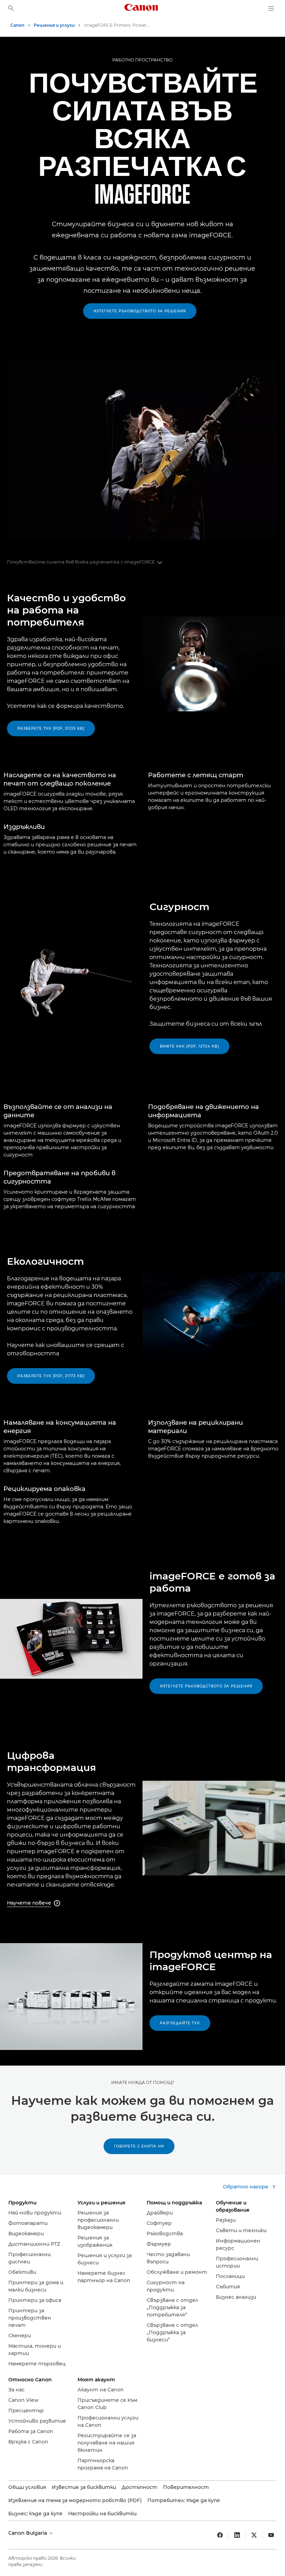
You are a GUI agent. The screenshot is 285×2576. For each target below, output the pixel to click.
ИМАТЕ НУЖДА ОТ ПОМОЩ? (143, 2082)
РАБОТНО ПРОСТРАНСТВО (142, 60)
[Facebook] (220, 2535)
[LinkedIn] (237, 2535)
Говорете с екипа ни (139, 2146)
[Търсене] (11, 8)
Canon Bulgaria (28, 2533)
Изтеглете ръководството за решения (140, 311)
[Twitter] (254, 2535)
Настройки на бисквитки (102, 2514)
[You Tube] (271, 2535)
